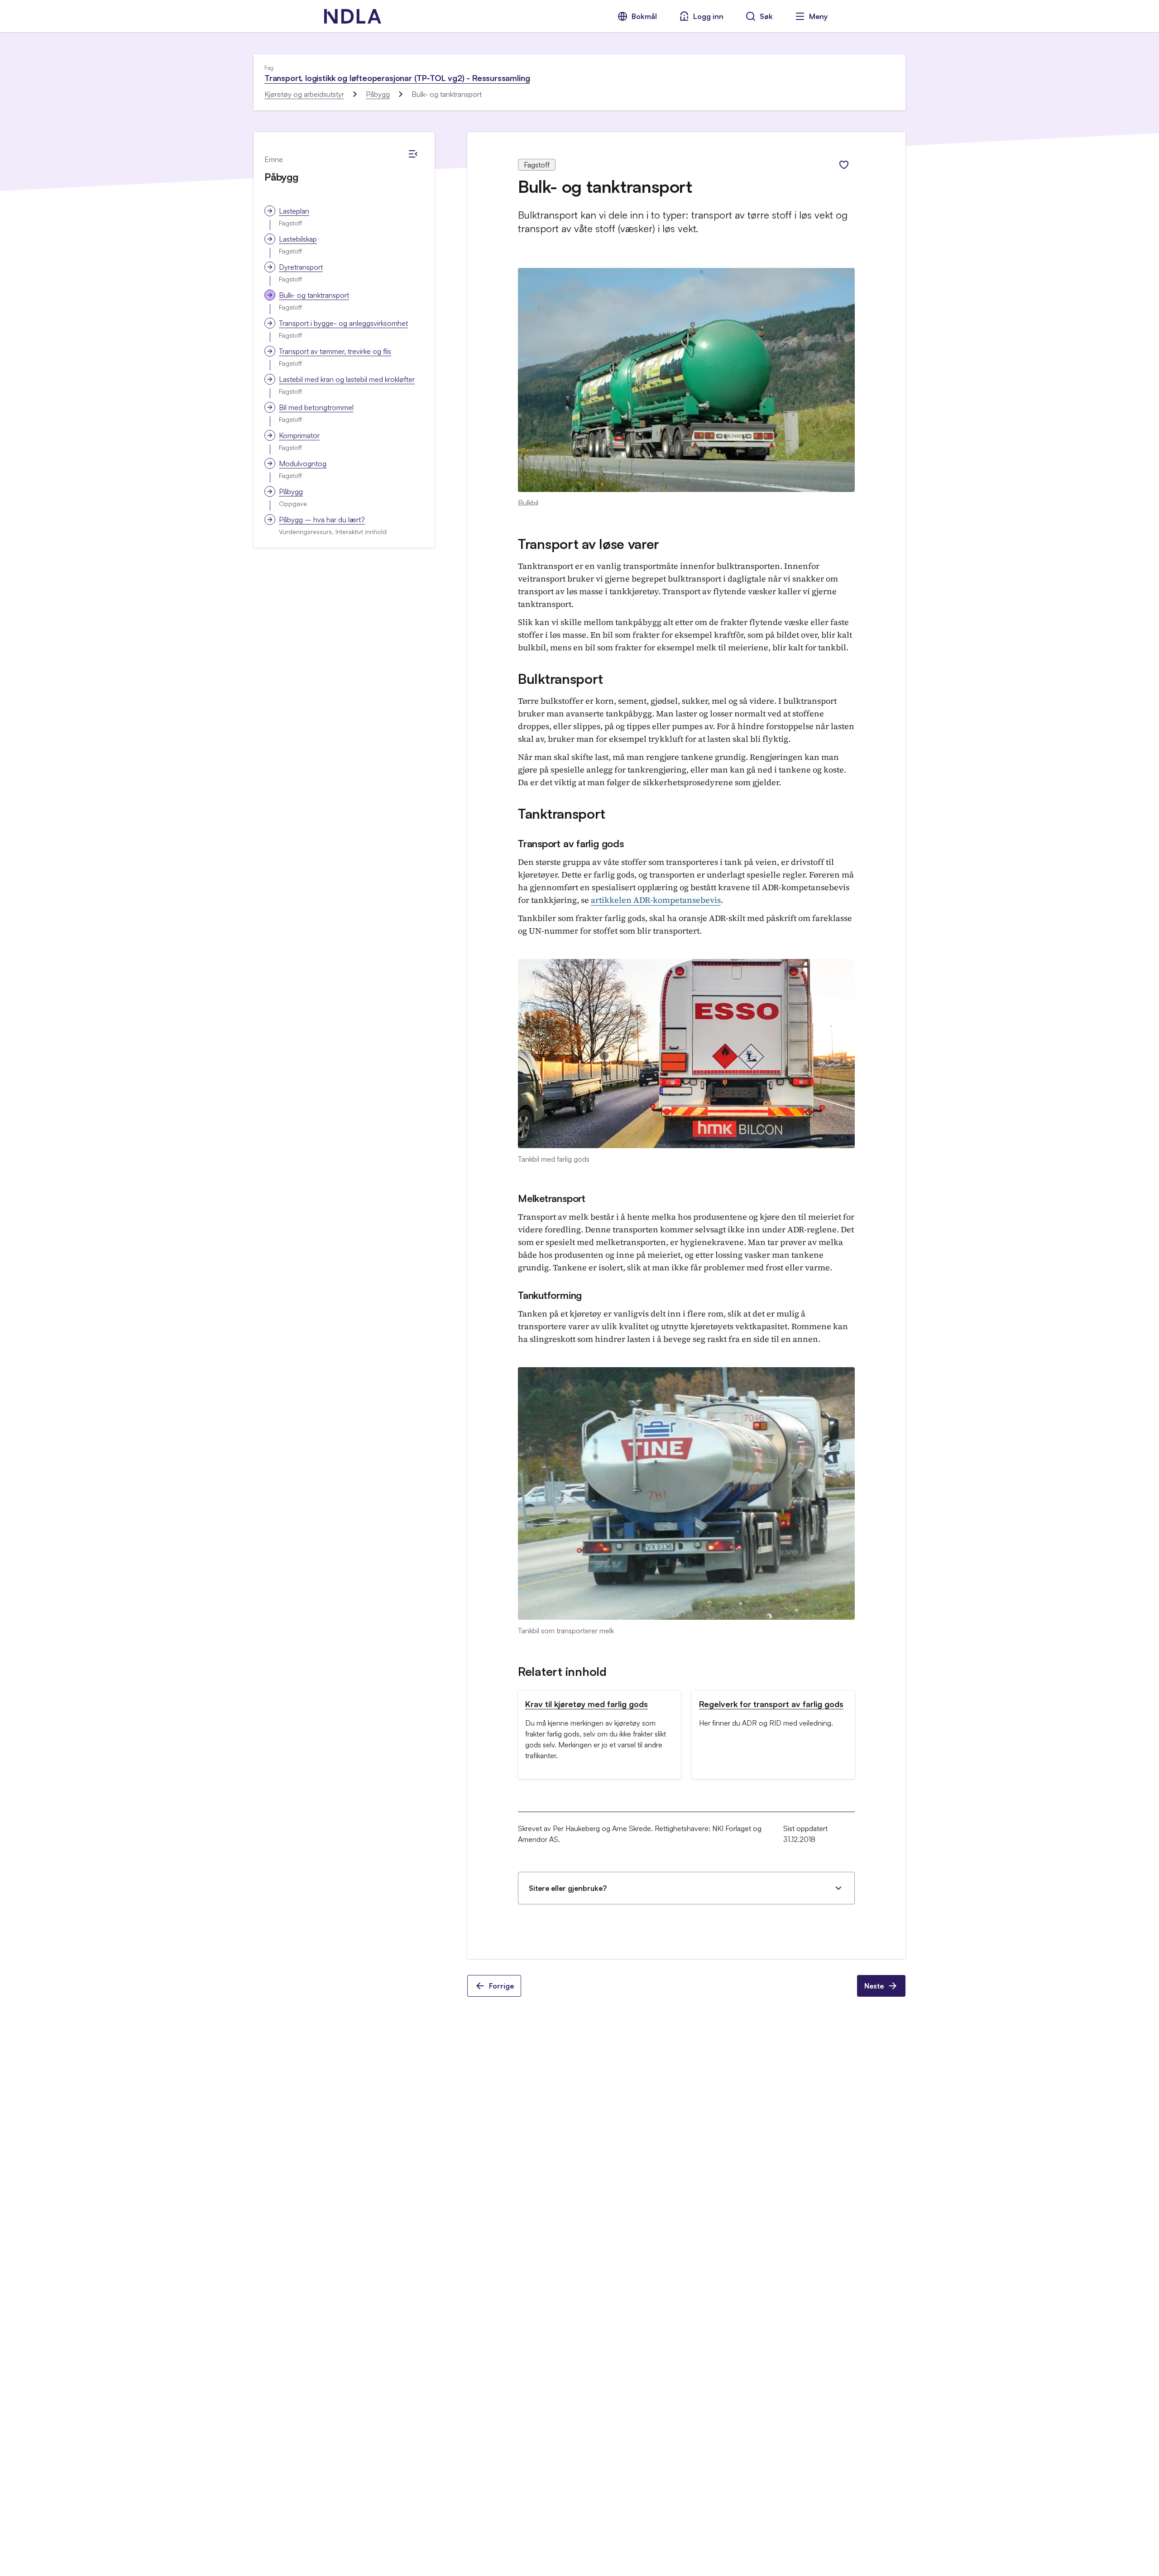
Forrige (501, 1986)
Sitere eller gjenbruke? (568, 1888)
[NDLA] (353, 16)
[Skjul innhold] (413, 154)
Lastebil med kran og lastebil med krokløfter (347, 379)
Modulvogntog (303, 463)
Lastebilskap (298, 239)
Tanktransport (562, 813)
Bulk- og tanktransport (314, 295)
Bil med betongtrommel (316, 407)
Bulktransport (560, 679)
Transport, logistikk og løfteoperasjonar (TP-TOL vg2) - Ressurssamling (397, 78)
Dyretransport (301, 267)
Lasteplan (294, 211)
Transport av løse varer (589, 544)
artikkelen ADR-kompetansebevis (656, 900)
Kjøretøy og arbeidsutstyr (304, 94)
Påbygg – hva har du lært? (322, 520)
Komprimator (299, 435)
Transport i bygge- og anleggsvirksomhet (343, 323)
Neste (874, 1986)
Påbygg (378, 94)
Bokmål (644, 16)
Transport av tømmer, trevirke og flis (335, 351)
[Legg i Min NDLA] (844, 165)
